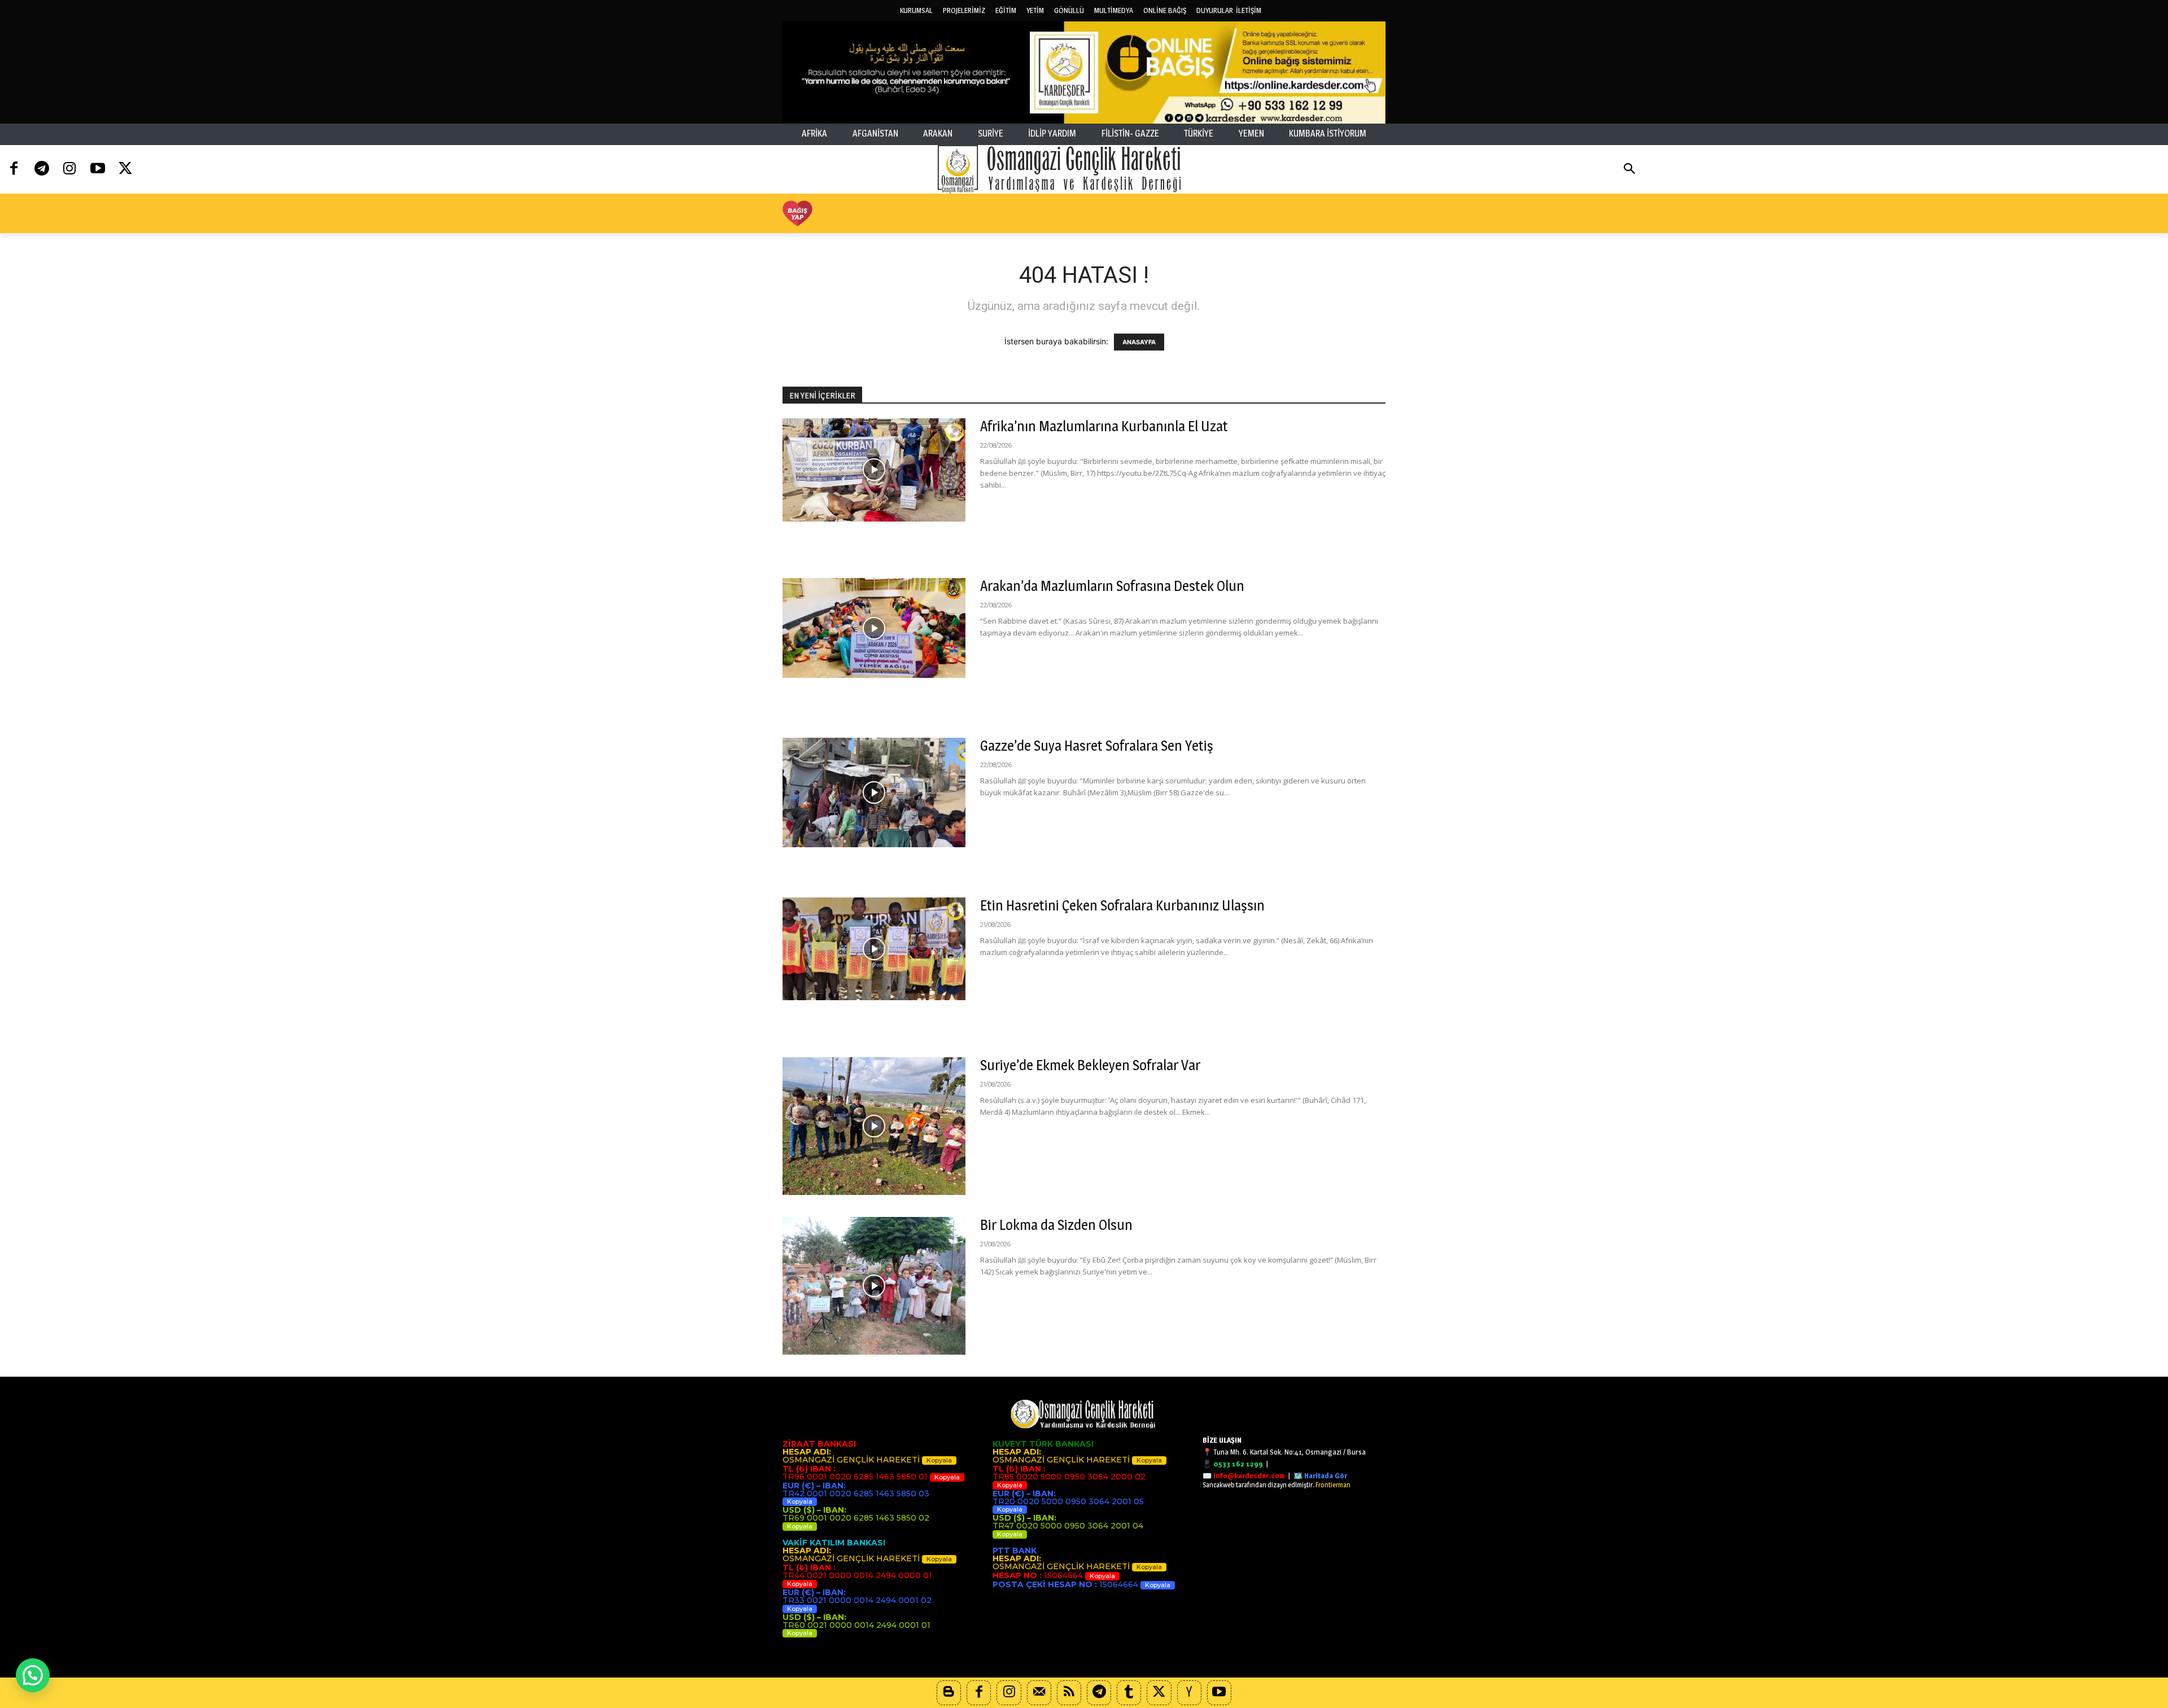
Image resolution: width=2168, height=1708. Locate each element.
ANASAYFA (1139, 342)
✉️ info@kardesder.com (1244, 1475)
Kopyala (939, 1460)
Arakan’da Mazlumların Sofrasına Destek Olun (1112, 586)
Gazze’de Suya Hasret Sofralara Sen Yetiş (1097, 746)
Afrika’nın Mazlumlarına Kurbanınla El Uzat (1104, 426)
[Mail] (1039, 1692)
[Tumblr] (1129, 1692)
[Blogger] (949, 1692)
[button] (1630, 170)
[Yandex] (1189, 1692)
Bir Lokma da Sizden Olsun (1056, 1225)
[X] (1159, 1692)
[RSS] (1069, 1692)
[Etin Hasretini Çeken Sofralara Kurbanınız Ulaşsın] (874, 949)
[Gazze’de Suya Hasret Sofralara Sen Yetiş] (874, 792)
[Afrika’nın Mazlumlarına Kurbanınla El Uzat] (874, 470)
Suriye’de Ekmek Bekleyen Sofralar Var (1090, 1065)
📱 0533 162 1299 (1233, 1464)
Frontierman (1333, 1485)
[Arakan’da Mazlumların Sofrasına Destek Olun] (874, 628)
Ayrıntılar (1004, 506)
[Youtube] (97, 169)
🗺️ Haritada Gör (1320, 1475)
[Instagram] (70, 169)
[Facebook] (14, 169)
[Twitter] (126, 169)
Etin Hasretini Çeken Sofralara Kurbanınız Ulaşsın (1122, 905)
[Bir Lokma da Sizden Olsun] (874, 1286)
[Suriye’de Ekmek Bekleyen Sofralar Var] (874, 1126)
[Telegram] (41, 169)
